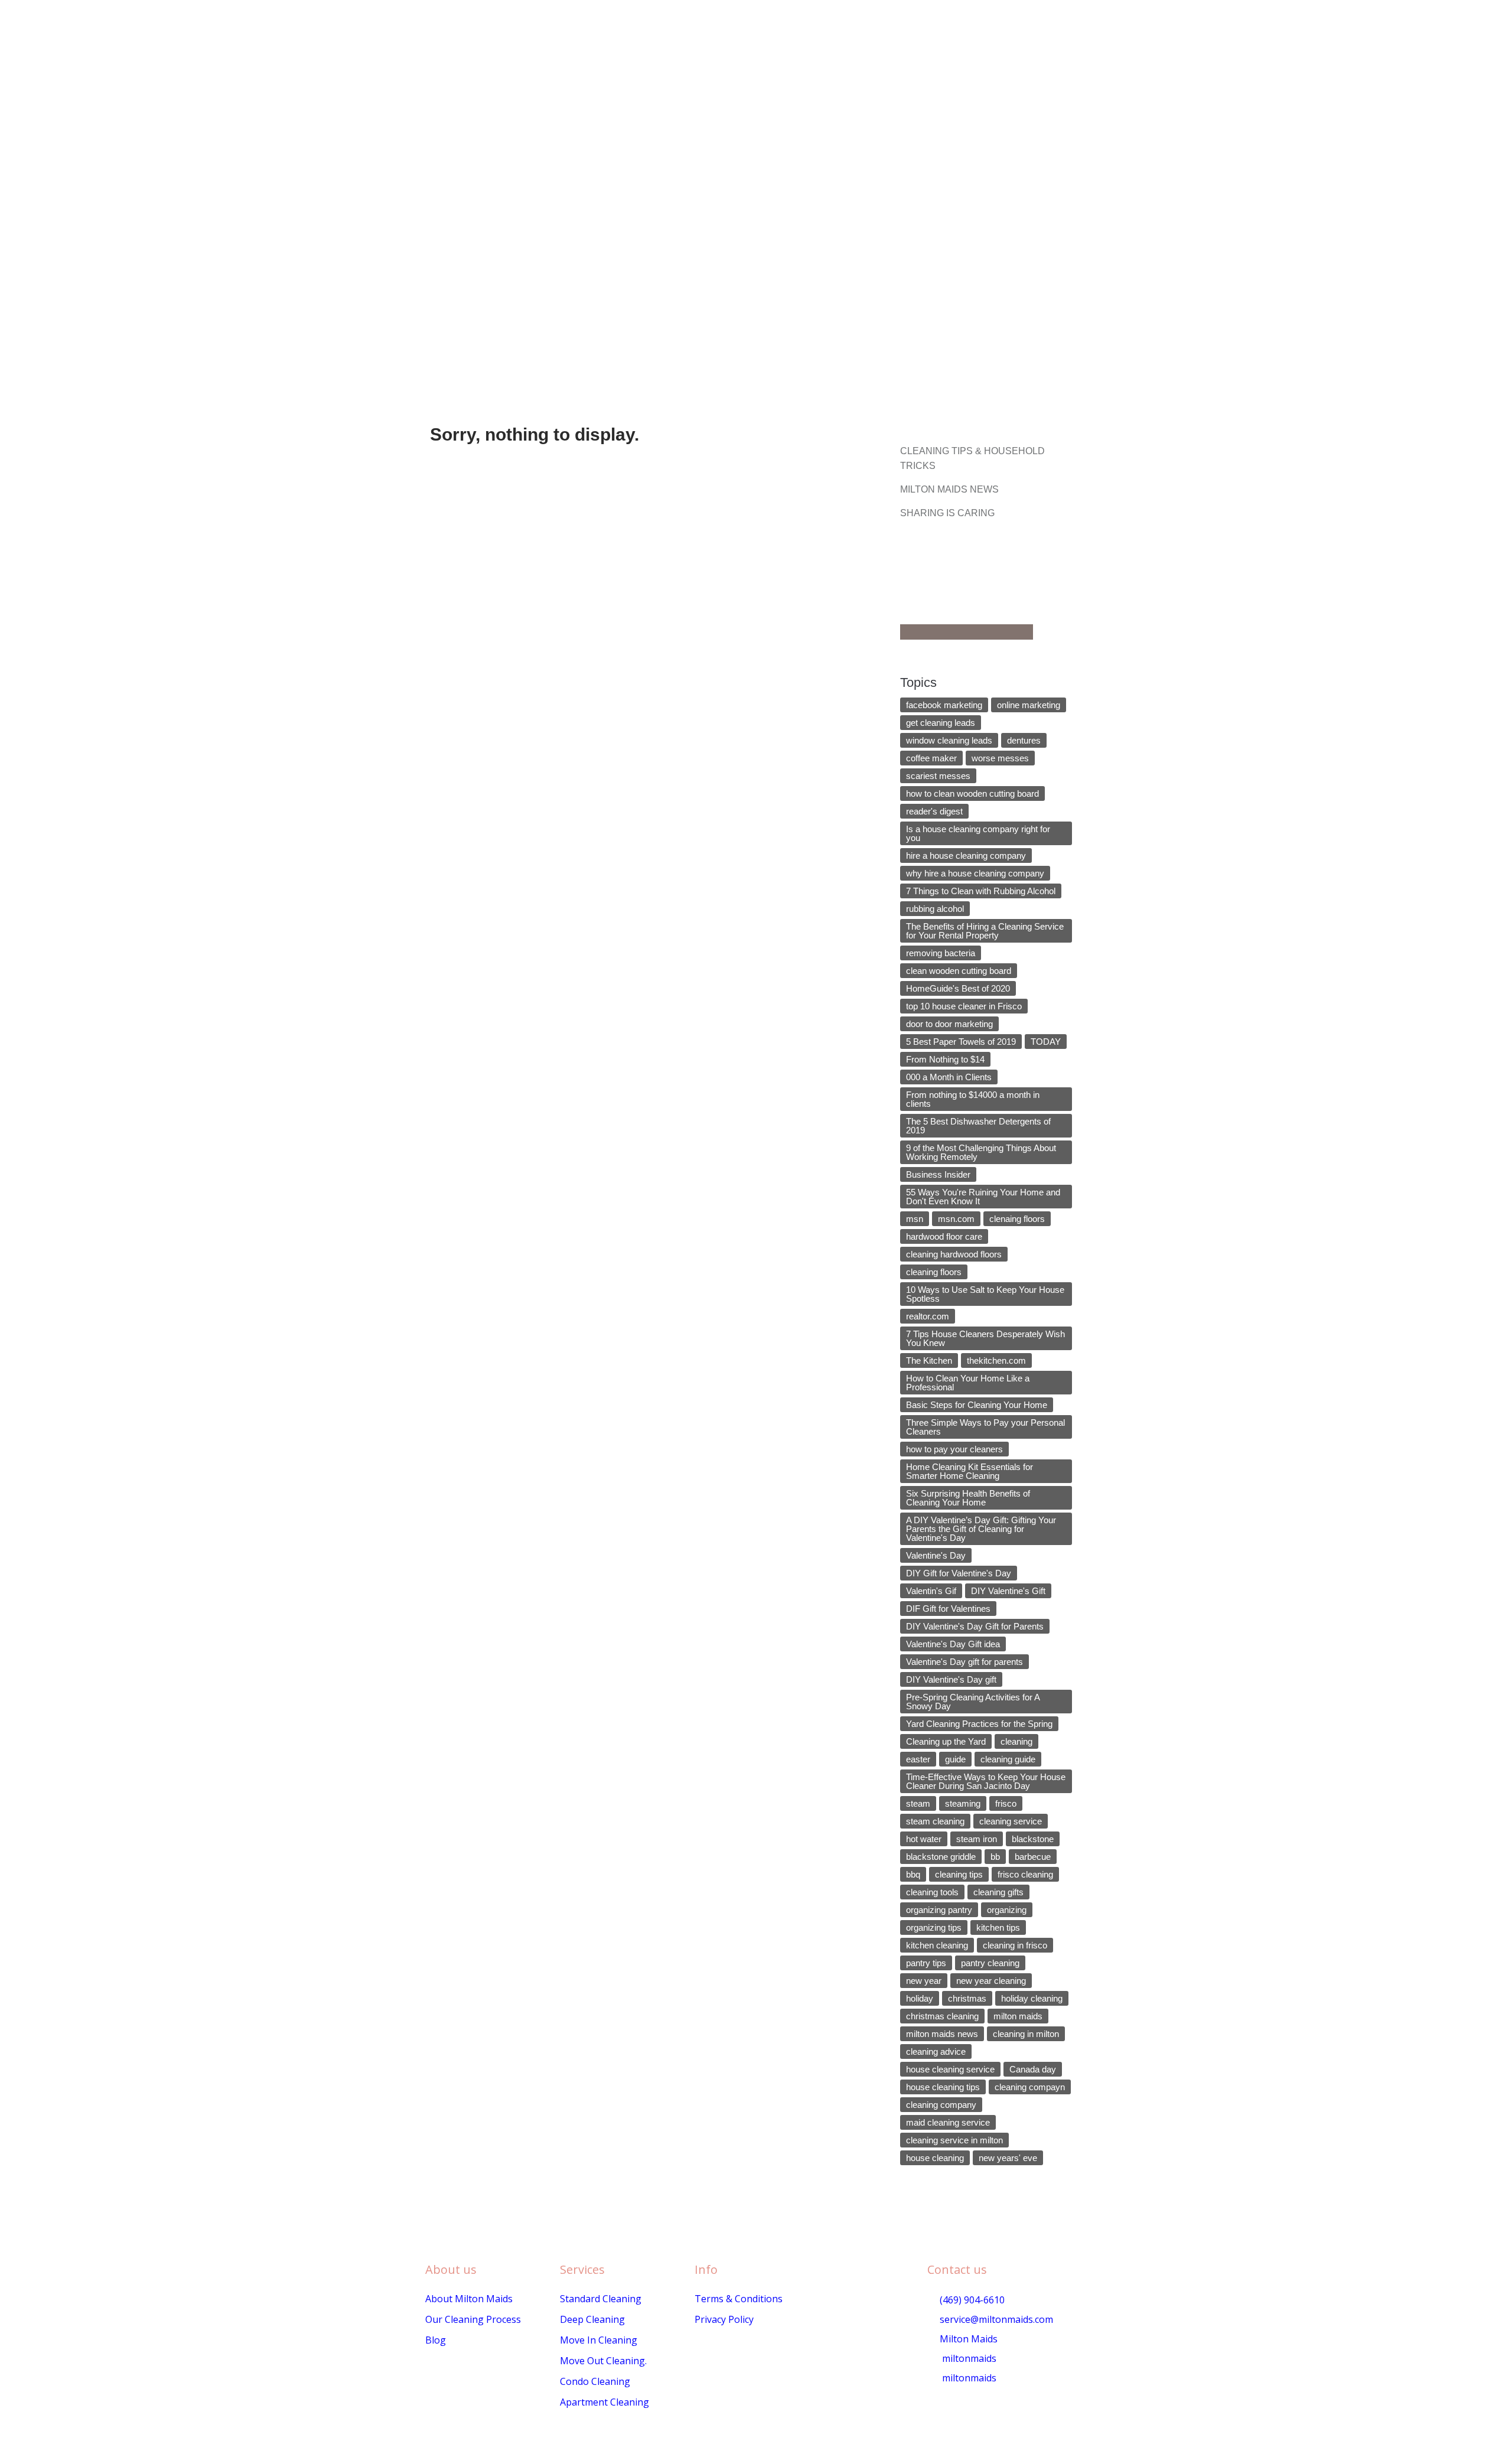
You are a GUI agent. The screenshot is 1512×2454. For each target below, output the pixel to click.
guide (955, 1759)
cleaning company (941, 2105)
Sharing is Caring (947, 513)
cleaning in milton (1026, 2034)
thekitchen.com (996, 1360)
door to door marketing (949, 1024)
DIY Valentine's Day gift (951, 1679)
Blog (436, 2340)
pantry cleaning (990, 1963)
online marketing (1029, 705)
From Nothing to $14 (945, 1059)
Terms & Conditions (739, 2299)
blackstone (1033, 1839)
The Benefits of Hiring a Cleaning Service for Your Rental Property (985, 931)
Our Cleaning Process (473, 2319)
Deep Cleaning (592, 2319)
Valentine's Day (936, 1555)
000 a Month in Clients (949, 1077)
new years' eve (1008, 2158)
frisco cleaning (1025, 1874)
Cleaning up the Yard (946, 1741)
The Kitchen (929, 1360)
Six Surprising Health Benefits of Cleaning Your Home (968, 1498)
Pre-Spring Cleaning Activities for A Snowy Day (973, 1702)
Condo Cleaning (595, 2381)
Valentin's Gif (931, 1591)
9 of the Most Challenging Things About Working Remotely (981, 1152)
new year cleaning (991, 1981)
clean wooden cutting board (959, 971)
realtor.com (928, 1316)
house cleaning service (950, 2069)
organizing (1007, 1910)
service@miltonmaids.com (995, 2319)
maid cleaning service (948, 2122)
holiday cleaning (1032, 1998)
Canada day (1033, 2069)
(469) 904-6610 (971, 2300)
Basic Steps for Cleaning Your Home (977, 1405)
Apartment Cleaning (605, 2402)
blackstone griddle (941, 1857)
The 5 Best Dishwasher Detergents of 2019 (978, 1126)
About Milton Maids (469, 2299)
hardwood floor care (944, 1236)
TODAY (1046, 1042)
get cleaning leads (941, 723)
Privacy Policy (724, 2319)
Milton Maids (967, 2339)
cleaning (1016, 1741)
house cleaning (935, 2158)
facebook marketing (944, 705)
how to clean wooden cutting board (972, 793)
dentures (1024, 740)
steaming (963, 1803)
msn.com (956, 1219)
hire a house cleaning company (966, 856)
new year (924, 1981)
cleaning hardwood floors (954, 1254)
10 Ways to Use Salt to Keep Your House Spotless (985, 1294)
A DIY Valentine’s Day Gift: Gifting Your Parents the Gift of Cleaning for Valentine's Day (981, 1529)
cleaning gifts (998, 1892)
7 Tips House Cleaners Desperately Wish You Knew (985, 1338)
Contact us (957, 2269)
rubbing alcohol (935, 909)
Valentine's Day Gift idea (953, 1644)
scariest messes (938, 776)
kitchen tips (998, 1927)
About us (451, 2269)
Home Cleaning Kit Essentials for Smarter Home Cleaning (970, 1471)
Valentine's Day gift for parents (964, 1662)
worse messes (1000, 758)
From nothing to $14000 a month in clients (973, 1099)
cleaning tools (932, 1892)
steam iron (977, 1839)
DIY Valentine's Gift (1008, 1591)
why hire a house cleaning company (975, 873)
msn (915, 1219)
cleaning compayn (1030, 2087)
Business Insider (938, 1174)
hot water (924, 1839)
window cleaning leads (949, 740)
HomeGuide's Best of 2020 (958, 988)
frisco (1006, 1803)
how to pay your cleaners (954, 1449)
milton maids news (942, 2034)
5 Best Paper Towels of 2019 (961, 1042)
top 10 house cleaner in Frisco (964, 1006)
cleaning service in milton (954, 2140)
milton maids (1018, 2016)
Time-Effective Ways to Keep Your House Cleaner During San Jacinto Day (986, 1781)
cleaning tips (959, 1874)
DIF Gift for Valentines (948, 1609)
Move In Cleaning (599, 2340)
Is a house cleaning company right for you (978, 833)
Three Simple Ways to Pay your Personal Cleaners (985, 1427)
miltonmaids (968, 2358)
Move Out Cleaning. (603, 2361)
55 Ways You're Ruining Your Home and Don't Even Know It (983, 1197)
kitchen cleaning (937, 1945)
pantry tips (926, 1963)
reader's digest (934, 811)
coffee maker (931, 758)
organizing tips (934, 1927)
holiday (920, 1998)
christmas (967, 1998)
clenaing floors (1017, 1219)
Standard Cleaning (601, 2299)
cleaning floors (934, 1272)
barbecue (1033, 1857)
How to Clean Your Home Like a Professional (968, 1383)
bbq (913, 1874)
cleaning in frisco (1015, 1945)
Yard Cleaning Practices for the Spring (979, 1724)
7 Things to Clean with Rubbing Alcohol (981, 891)
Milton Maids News (949, 489)
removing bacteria (941, 953)
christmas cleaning (942, 2016)
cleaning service (1011, 1821)
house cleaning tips (943, 2087)
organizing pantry (939, 1910)
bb (995, 1857)
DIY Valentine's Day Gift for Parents (975, 1626)
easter (918, 1759)
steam (918, 1803)
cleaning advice (936, 2051)
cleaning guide (1008, 1759)
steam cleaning (935, 1821)
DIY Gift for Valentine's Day (959, 1573)
